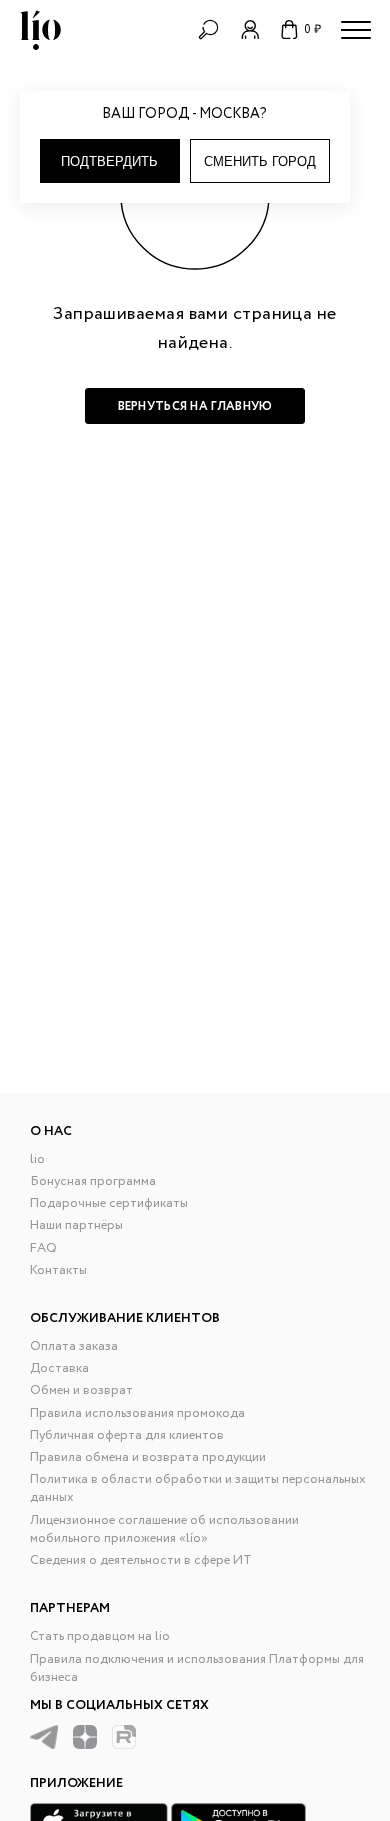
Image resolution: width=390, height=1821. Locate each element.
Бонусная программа (93, 1181)
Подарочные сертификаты (109, 1203)
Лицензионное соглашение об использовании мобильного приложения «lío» (164, 1529)
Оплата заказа (74, 1346)
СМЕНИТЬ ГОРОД (260, 161)
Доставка (59, 1368)
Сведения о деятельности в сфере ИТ (141, 1560)
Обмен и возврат (81, 1390)
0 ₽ (312, 29)
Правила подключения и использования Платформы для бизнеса (197, 1668)
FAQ (43, 1248)
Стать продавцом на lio (100, 1636)
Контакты (58, 1270)
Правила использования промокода (137, 1413)
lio (37, 1159)
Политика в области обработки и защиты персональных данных (198, 1488)
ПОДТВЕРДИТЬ (109, 161)
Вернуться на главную (195, 406)
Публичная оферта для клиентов (127, 1435)
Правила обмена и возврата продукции (148, 1457)
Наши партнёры (76, 1225)
